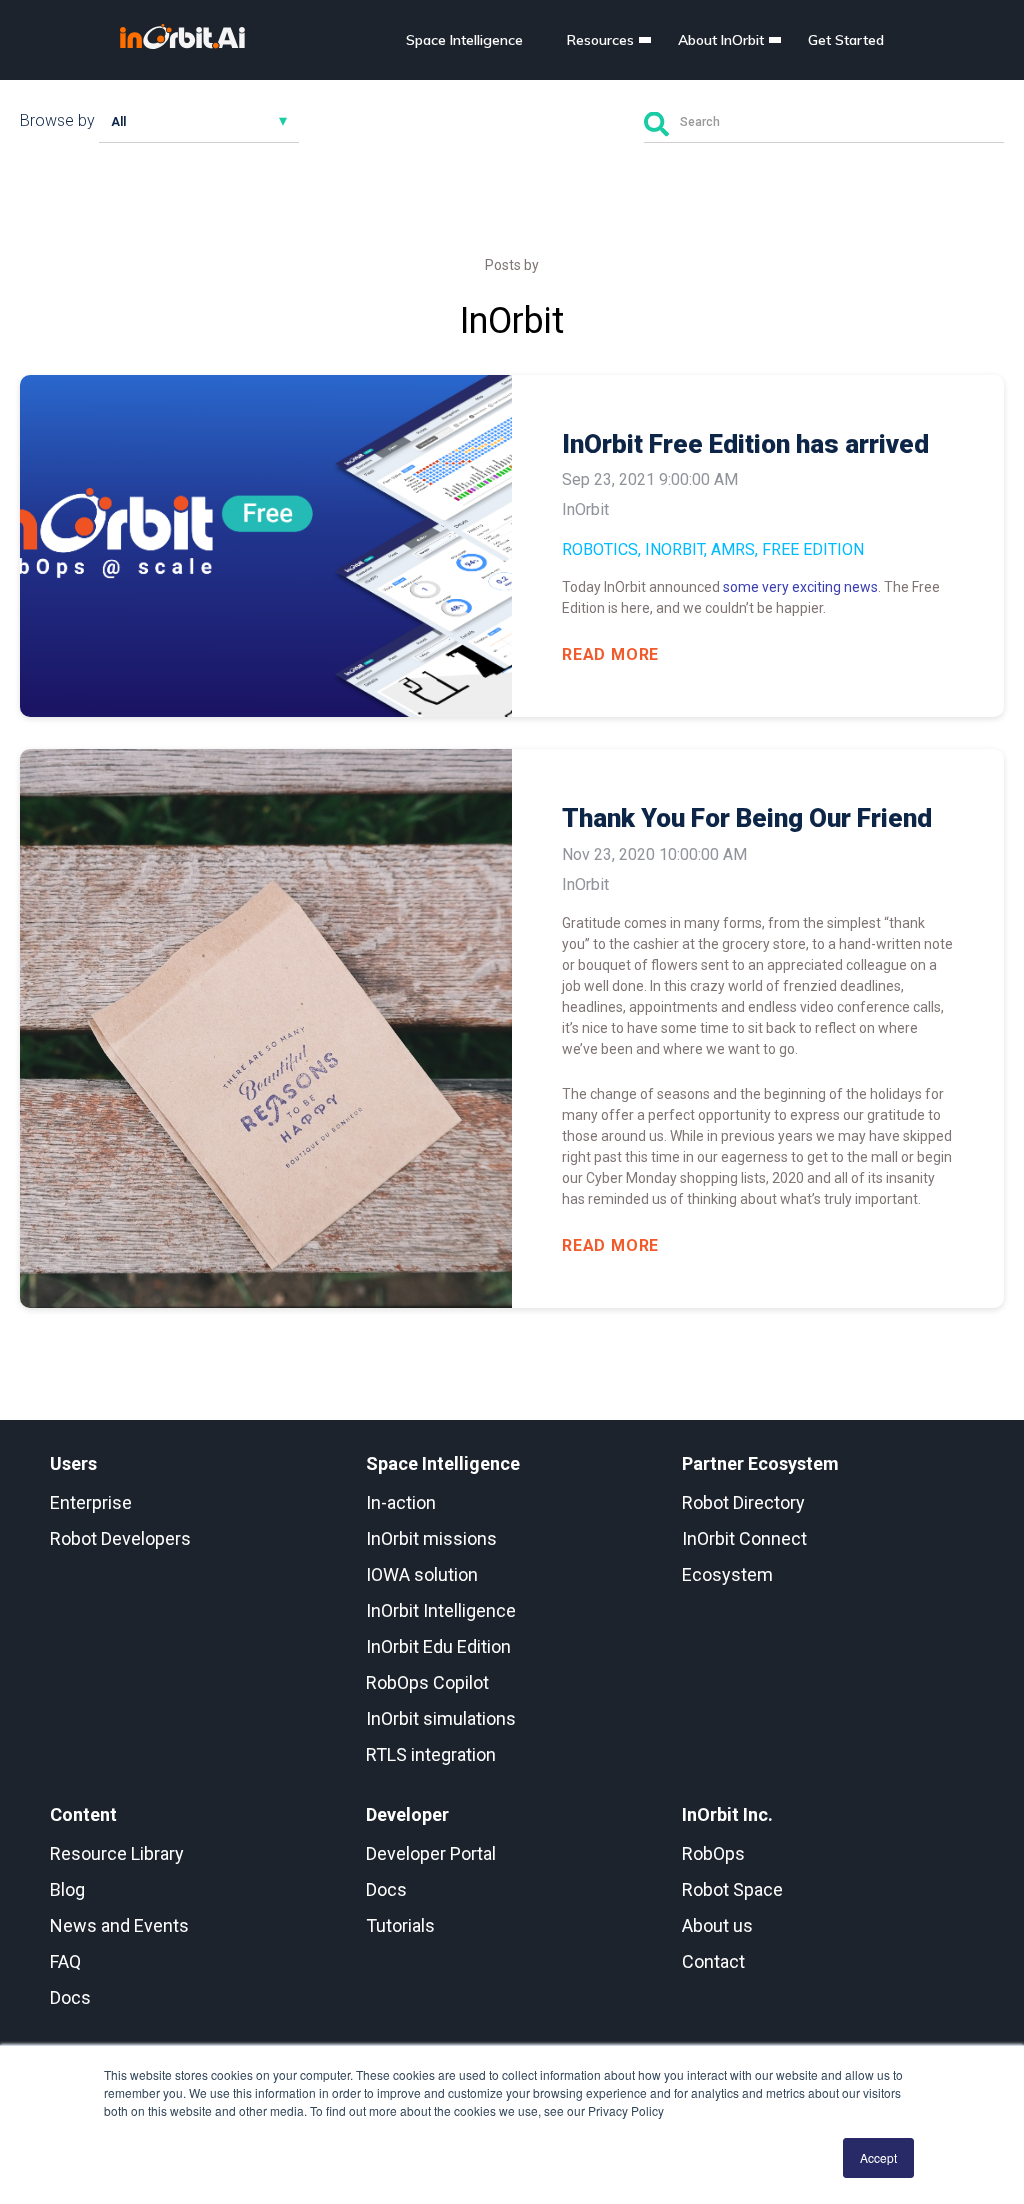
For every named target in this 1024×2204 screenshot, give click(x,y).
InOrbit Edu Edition (438, 1646)
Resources (600, 40)
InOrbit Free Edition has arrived (745, 444)
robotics (600, 549)
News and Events (119, 1925)
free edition (813, 549)
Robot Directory (743, 1502)
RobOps (713, 1853)
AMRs (733, 549)
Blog (67, 1889)
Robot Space (732, 1889)
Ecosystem (727, 1574)
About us (717, 1925)
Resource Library (117, 1853)
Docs (70, 1997)
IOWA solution (422, 1574)
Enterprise (91, 1502)
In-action (401, 1502)
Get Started (846, 40)
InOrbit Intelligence (441, 1610)
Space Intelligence (464, 40)
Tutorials (400, 1925)
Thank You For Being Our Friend (747, 818)
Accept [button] (878, 2157)
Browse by (57, 120)
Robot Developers (120, 1538)
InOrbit (674, 549)
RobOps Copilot (427, 1682)
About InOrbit (721, 40)
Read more (610, 654)
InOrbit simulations (441, 1718)
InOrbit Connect (744, 1538)
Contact (713, 1961)
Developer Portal (431, 1853)
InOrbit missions (431, 1538)
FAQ (65, 1961)
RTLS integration (431, 1754)
